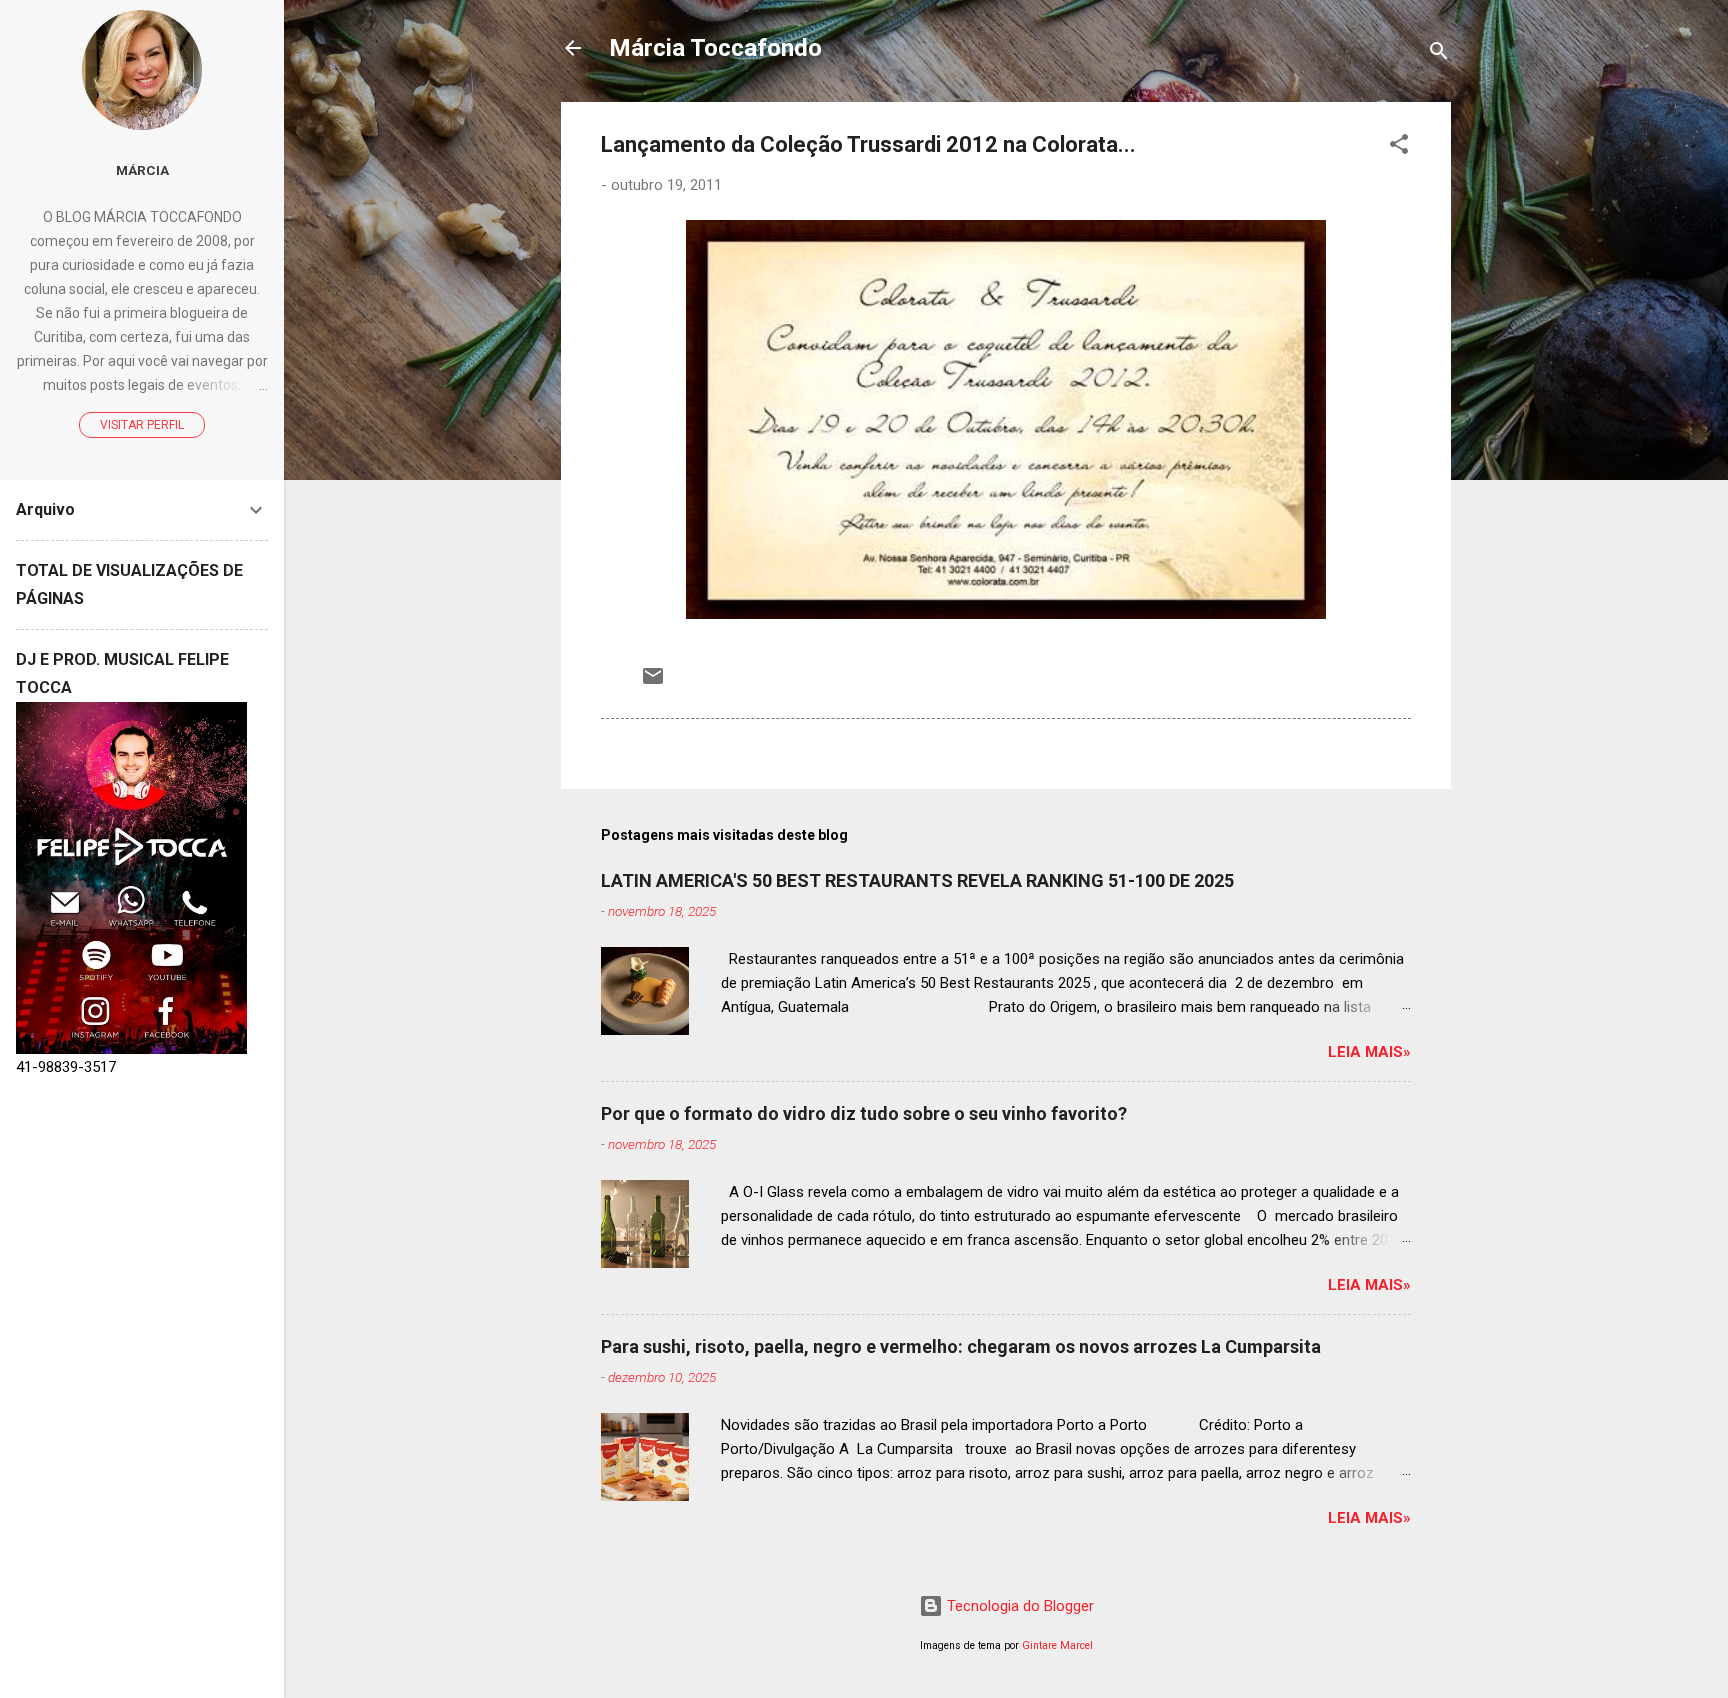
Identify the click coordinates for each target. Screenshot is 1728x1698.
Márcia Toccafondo (715, 48)
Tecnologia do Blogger (1018, 1606)
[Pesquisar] (1439, 54)
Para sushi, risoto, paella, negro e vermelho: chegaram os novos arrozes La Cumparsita (961, 1346)
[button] (1399, 147)
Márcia (142, 170)
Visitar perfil (142, 425)
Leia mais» (1369, 1052)
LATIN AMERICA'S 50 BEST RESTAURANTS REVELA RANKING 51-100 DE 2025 (917, 880)
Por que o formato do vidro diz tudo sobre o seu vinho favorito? (864, 1113)
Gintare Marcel (1057, 1645)
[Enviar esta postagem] (653, 683)
